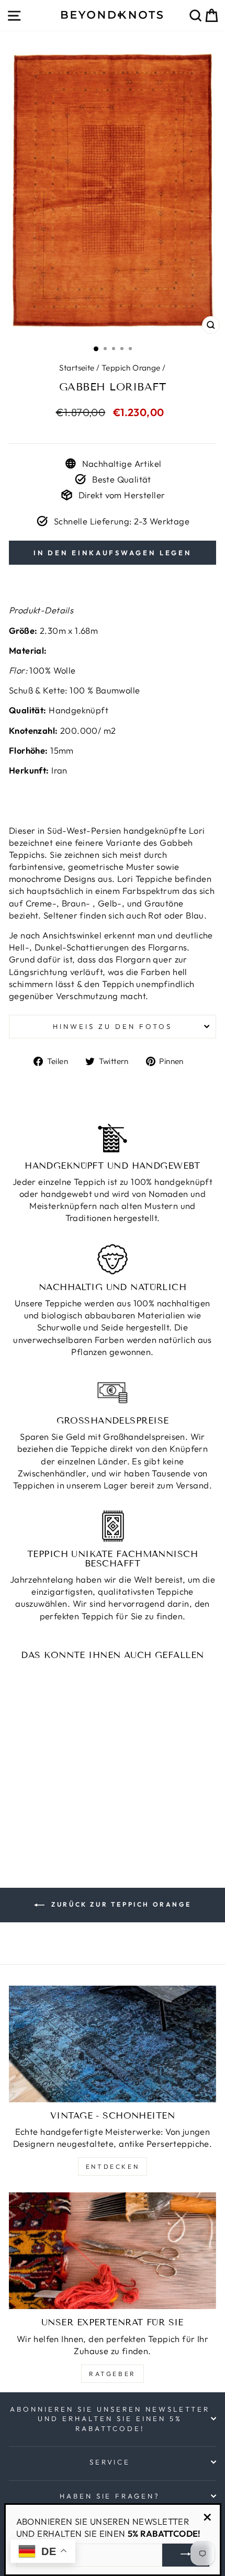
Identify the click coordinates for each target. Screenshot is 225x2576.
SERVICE (110, 2462)
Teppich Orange (131, 368)
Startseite (77, 368)
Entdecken (113, 2166)
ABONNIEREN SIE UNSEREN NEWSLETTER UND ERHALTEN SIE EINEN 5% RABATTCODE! (110, 2419)
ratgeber (113, 2374)
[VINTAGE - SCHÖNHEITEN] (113, 2044)
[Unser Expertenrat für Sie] (113, 2251)
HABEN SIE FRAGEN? (110, 2496)
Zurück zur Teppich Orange (120, 1904)
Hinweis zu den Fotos (113, 1026)
